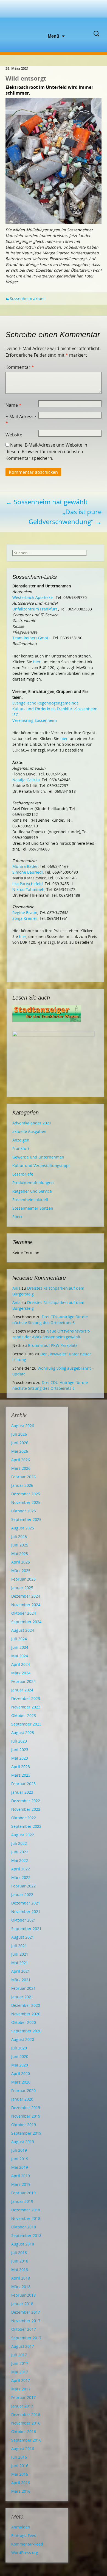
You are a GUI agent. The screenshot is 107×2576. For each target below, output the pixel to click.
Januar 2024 (22, 1690)
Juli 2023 (19, 1741)
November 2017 (26, 2321)
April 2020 (21, 2073)
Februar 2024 (23, 1681)
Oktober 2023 (24, 1715)
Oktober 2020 (24, 2022)
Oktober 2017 (24, 2329)
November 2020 (26, 2014)
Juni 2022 (20, 1852)
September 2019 (26, 2133)
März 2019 (21, 2184)
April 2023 (21, 1767)
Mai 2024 (20, 1656)
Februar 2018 (23, 2295)
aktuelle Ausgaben (29, 1131)
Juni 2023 (20, 1750)
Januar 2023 (22, 1792)
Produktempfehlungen (33, 1183)
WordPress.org (25, 2552)
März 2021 (21, 1980)
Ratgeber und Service (32, 1191)
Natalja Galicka (26, 780)
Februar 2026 (23, 1477)
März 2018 (21, 2287)
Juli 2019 (19, 2150)
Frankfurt (21, 1148)
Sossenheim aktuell (28, 298)
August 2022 (23, 1835)
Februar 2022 (23, 1886)
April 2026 (21, 1460)
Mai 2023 (20, 1758)
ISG (15, 715)
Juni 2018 (20, 2261)
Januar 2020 (22, 2099)
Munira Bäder (25, 866)
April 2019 (21, 2176)
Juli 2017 (19, 2355)
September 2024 (26, 1622)
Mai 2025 (20, 1553)
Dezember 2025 (26, 1494)
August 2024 (23, 1630)
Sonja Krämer (25, 918)
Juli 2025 (19, 1536)
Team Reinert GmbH (31, 638)
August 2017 (23, 2346)
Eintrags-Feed (24, 2535)
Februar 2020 (23, 2091)
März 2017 (21, 2389)
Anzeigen (21, 1140)
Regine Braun (25, 913)
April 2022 (21, 1869)
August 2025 (23, 1528)
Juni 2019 (20, 2159)
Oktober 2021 (24, 1920)
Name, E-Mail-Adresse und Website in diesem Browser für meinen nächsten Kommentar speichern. (46, 452)
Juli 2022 (19, 1843)
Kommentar (20, 367)
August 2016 (23, 2449)
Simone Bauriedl (28, 872)
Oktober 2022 (24, 1818)
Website (14, 435)
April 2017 (21, 2380)
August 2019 (23, 2142)
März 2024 (21, 1673)
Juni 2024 (20, 1647)
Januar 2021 (22, 1997)
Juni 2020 (20, 2056)
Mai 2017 (20, 2372)
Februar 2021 (23, 1988)
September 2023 (26, 1724)
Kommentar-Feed (27, 2544)
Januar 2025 (22, 1588)
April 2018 (21, 2278)
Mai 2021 (20, 1963)
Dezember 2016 (26, 2414)
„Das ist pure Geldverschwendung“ (65, 517)
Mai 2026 (20, 1451)
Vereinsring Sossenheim (35, 720)
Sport (17, 1217)
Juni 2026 (20, 1443)
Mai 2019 (20, 2167)
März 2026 (21, 1468)
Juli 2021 (19, 1946)
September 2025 (26, 1519)
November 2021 (26, 1912)
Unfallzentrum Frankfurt (35, 609)
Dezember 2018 (26, 2210)
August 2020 (23, 2039)
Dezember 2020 (26, 2005)
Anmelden (21, 2527)
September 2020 (26, 2031)
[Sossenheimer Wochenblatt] (54, 16)
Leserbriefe (23, 1174)
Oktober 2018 (24, 2227)
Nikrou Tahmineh (28, 889)
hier (37, 662)
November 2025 (26, 1502)
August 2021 (23, 1937)
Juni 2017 (20, 2363)
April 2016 (21, 2483)
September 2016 (26, 2440)
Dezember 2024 (26, 1596)
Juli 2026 (19, 1434)
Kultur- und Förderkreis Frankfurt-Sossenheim (55, 709)
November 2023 (26, 1707)
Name (13, 405)
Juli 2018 (19, 2252)
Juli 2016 (19, 2457)
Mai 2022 (20, 1860)
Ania (16, 1288)
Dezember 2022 (26, 1801)
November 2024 (26, 1605)
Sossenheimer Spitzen (33, 1208)
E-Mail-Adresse (21, 420)
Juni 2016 (20, 2466)
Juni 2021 (20, 1954)
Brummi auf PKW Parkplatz (53, 1345)
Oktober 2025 (24, 1511)
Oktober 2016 (24, 2431)
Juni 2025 (20, 1545)
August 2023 (23, 1733)
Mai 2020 (20, 2065)
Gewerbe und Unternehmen (38, 1157)
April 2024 (21, 1664)
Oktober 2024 (24, 1613)
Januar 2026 (22, 1485)
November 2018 (26, 2218)
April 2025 (21, 1562)
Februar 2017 (23, 2397)
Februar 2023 (23, 1784)
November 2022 (26, 1809)
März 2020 (21, 2082)
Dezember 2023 (26, 1698)
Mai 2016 (20, 2474)
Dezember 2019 (26, 2108)
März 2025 (21, 1571)
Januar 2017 (22, 2406)
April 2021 (21, 1971)
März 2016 (21, 2491)
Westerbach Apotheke (33, 597)
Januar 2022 (22, 1894)
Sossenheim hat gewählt (47, 502)
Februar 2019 (23, 2193)
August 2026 (23, 1426)
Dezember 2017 (26, 2312)
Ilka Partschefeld (28, 884)
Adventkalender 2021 (32, 1123)
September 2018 (26, 2235)
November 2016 (26, 2423)
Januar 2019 (22, 2201)
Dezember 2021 (26, 1903)
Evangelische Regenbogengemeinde (46, 703)
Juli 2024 (19, 1639)
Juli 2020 (19, 2048)
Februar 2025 (23, 1579)
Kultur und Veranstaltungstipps (41, 1165)
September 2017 (26, 2338)
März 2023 (21, 1775)
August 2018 (23, 2244)
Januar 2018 (22, 2304)
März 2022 (21, 1877)
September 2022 (26, 1826)
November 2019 (26, 2116)
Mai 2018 (20, 2270)
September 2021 (26, 1929)
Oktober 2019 (24, 2125)
